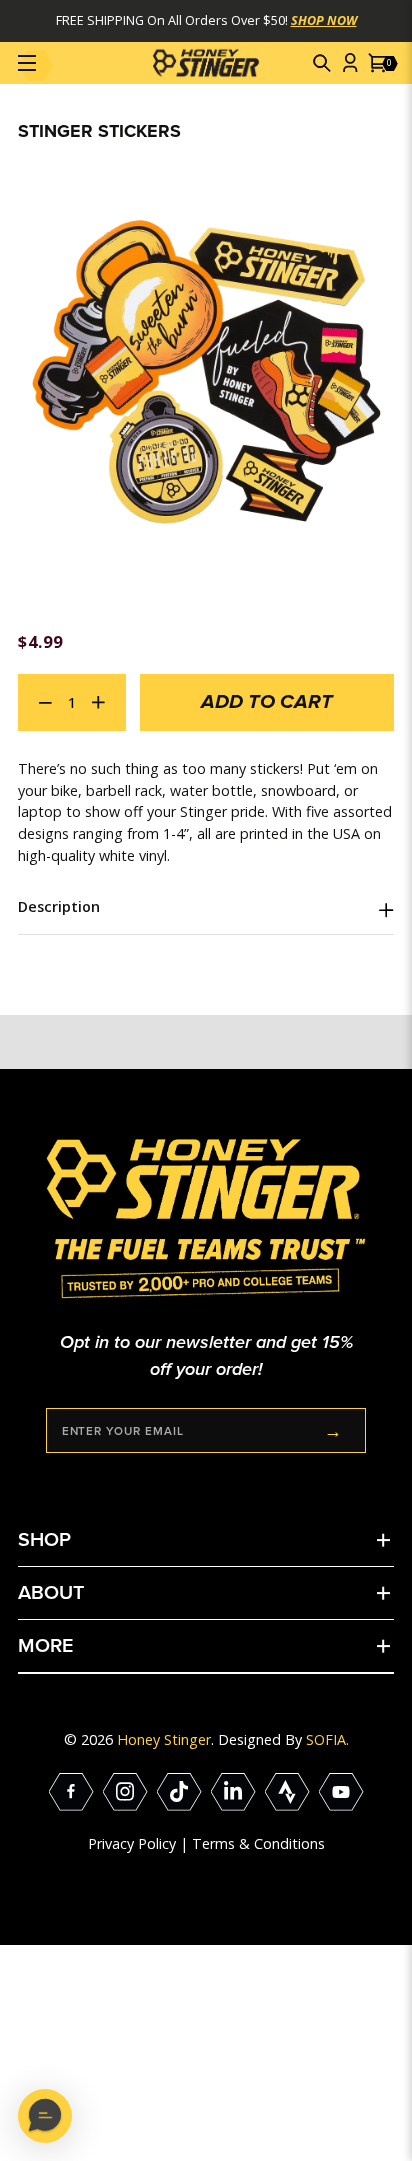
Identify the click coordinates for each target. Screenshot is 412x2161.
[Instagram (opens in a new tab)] (125, 1792)
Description (59, 906)
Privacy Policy (132, 1843)
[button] (323, 63)
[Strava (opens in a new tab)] (287, 1792)
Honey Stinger (164, 1739)
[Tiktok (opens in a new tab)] (179, 1792)
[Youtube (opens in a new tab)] (341, 1792)
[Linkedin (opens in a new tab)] (233, 1792)
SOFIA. (327, 1739)
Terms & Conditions (258, 1843)
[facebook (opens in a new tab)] (71, 1792)
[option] (206, 371)
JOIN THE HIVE (334, 1430)
